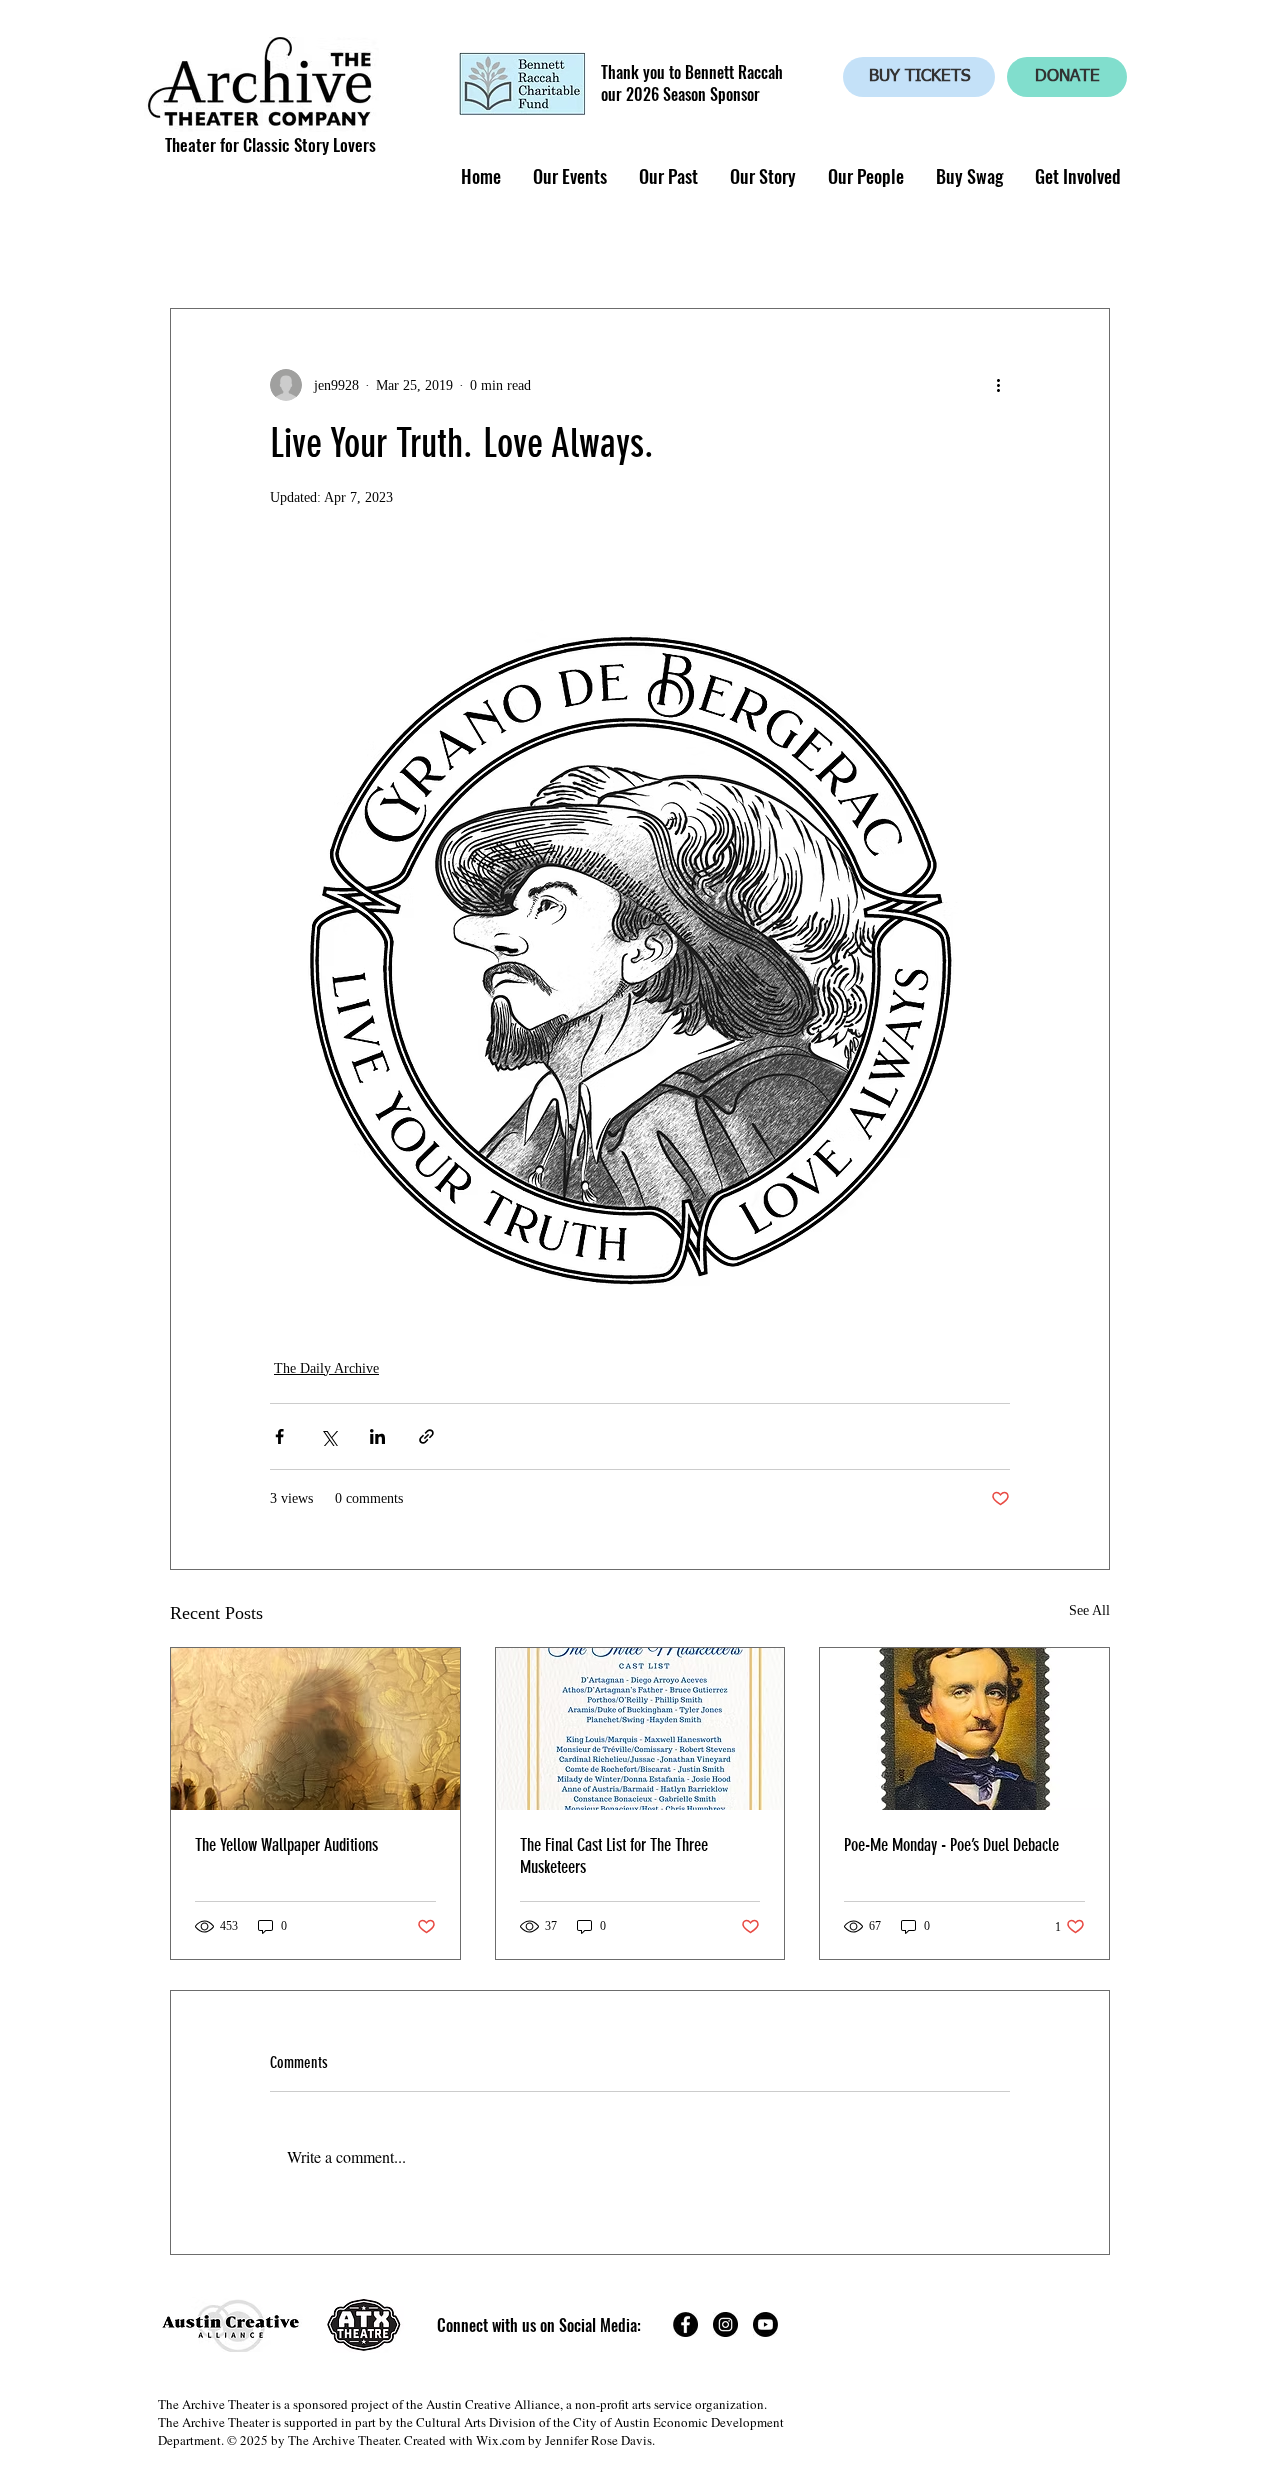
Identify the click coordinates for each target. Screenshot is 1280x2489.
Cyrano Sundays (335, 247)
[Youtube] (765, 2324)
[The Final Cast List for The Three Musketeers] (640, 1729)
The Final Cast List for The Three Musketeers (614, 1856)
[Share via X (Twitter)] (328, 1436)
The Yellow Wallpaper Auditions (286, 1845)
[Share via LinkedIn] (377, 1436)
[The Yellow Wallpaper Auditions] (315, 1729)
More (932, 247)
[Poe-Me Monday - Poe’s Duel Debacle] (964, 1729)
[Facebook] (685, 2324)
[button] (569, 176)
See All (1089, 1610)
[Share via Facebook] (279, 1436)
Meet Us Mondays (806, 247)
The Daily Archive (326, 1368)
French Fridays (488, 247)
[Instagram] (725, 2324)
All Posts (203, 247)
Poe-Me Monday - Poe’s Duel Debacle (951, 1845)
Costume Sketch (641, 247)
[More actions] (998, 385)
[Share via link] (426, 1436)
